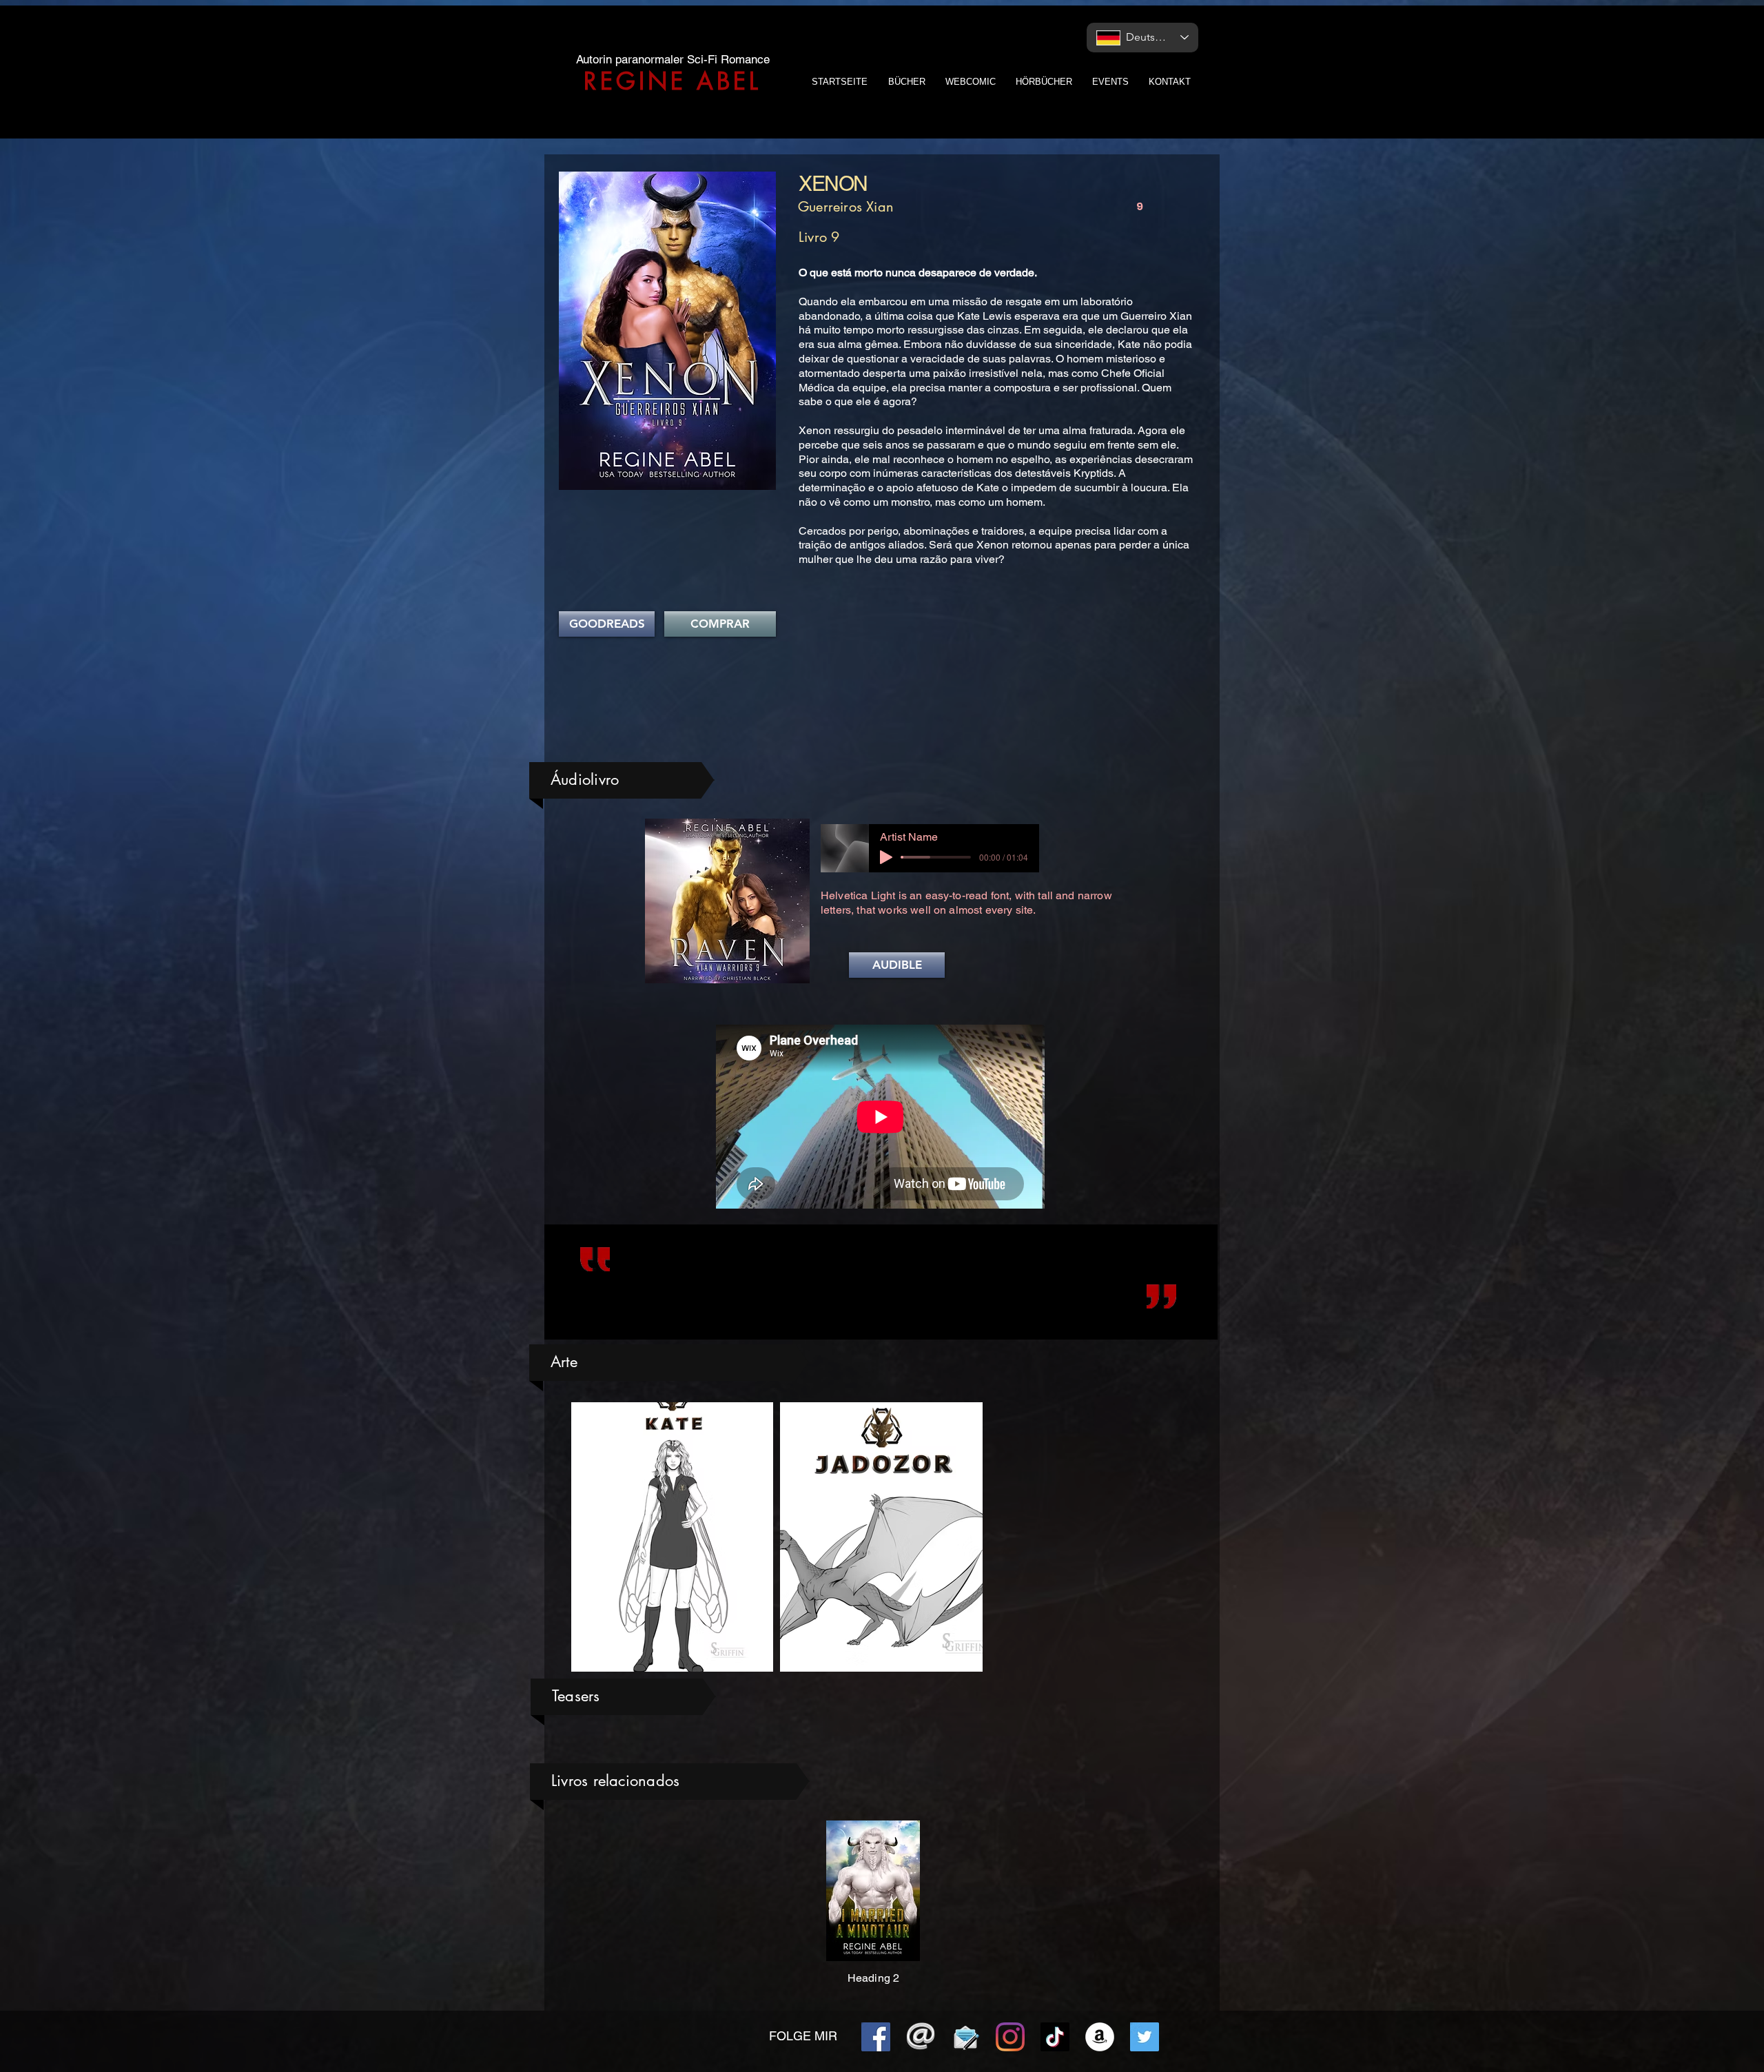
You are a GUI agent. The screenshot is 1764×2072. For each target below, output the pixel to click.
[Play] (886, 857)
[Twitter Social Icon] (1145, 2037)
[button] (897, 965)
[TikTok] (1055, 2037)
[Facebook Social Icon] (876, 2037)
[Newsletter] (965, 2037)
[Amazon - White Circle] (1100, 2037)
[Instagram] (1010, 2037)
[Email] (921, 2037)
